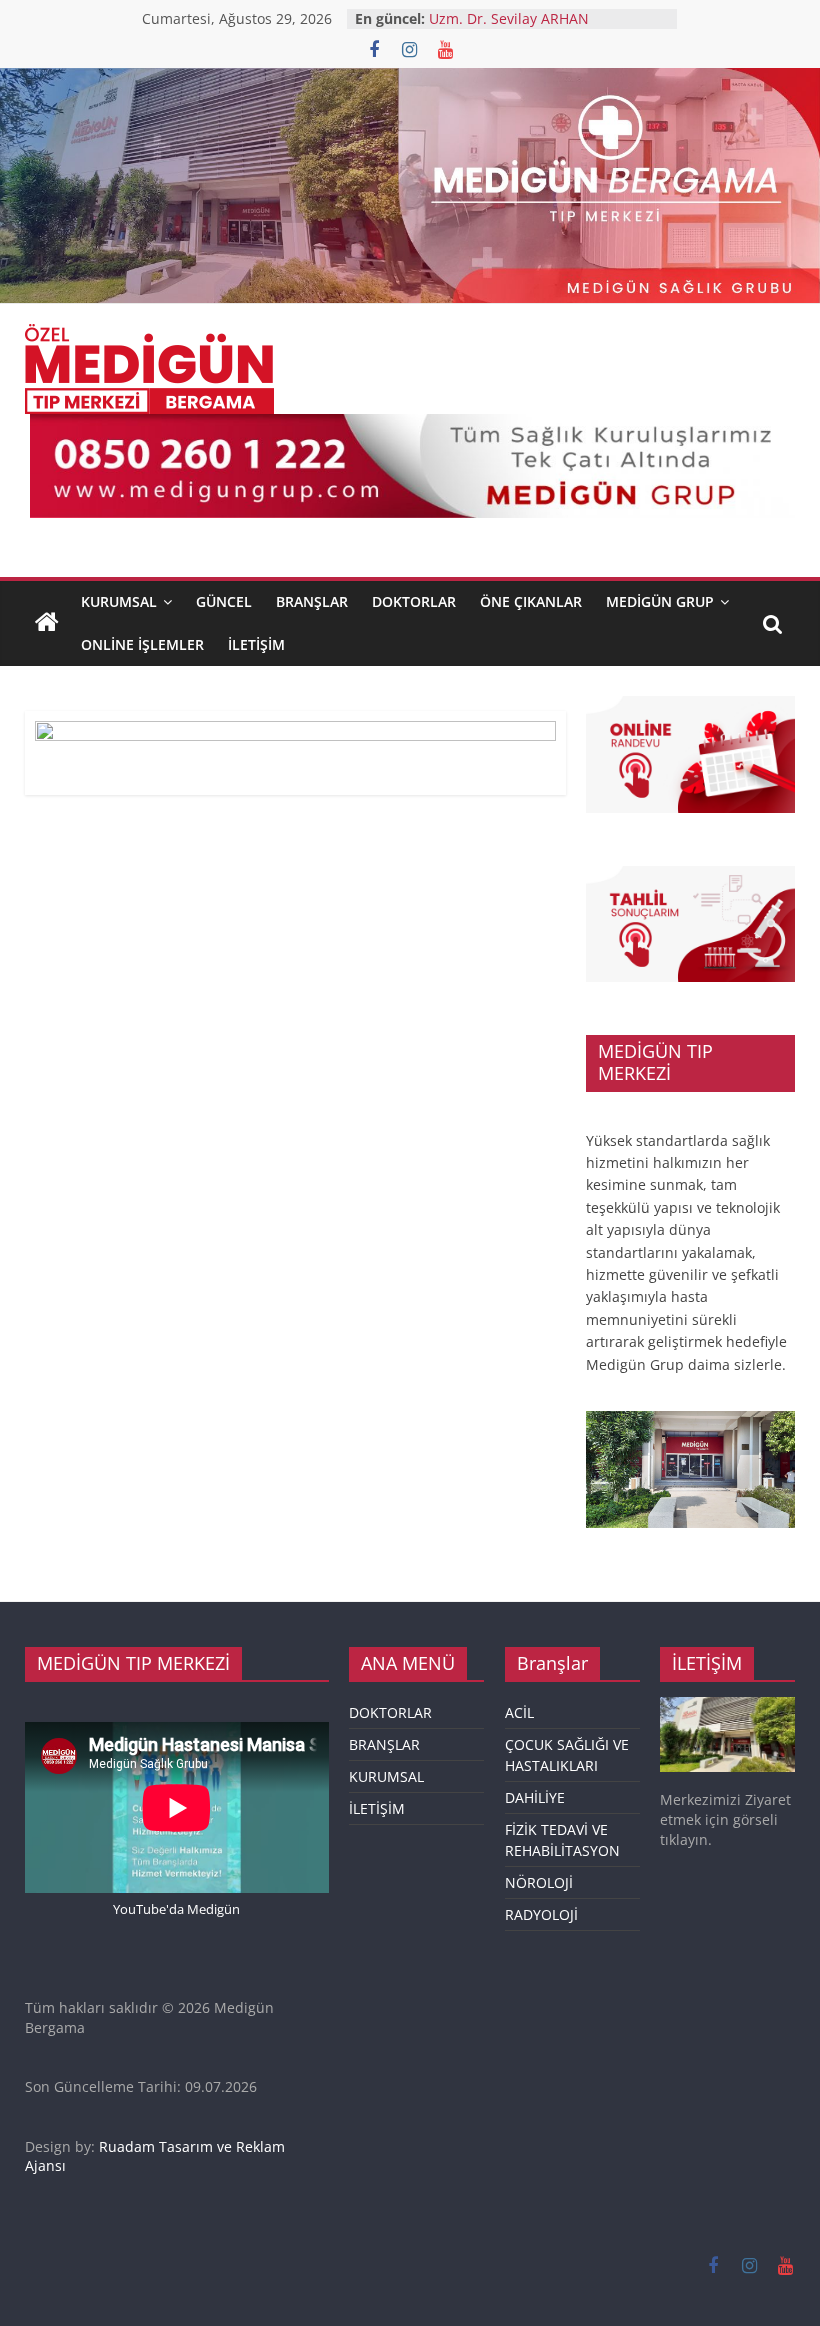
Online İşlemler (142, 644)
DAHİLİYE (535, 1797)
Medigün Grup (660, 601)
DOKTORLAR (390, 1712)
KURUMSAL (119, 601)
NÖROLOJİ (539, 1882)
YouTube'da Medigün (176, 1909)
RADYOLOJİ (541, 1914)
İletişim (256, 644)
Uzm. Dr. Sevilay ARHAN (509, 18)
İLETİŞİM (377, 1808)
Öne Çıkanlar (531, 601)
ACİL (519, 1712)
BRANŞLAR (312, 601)
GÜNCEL (224, 601)
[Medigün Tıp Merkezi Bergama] (47, 623)
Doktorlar (414, 601)
